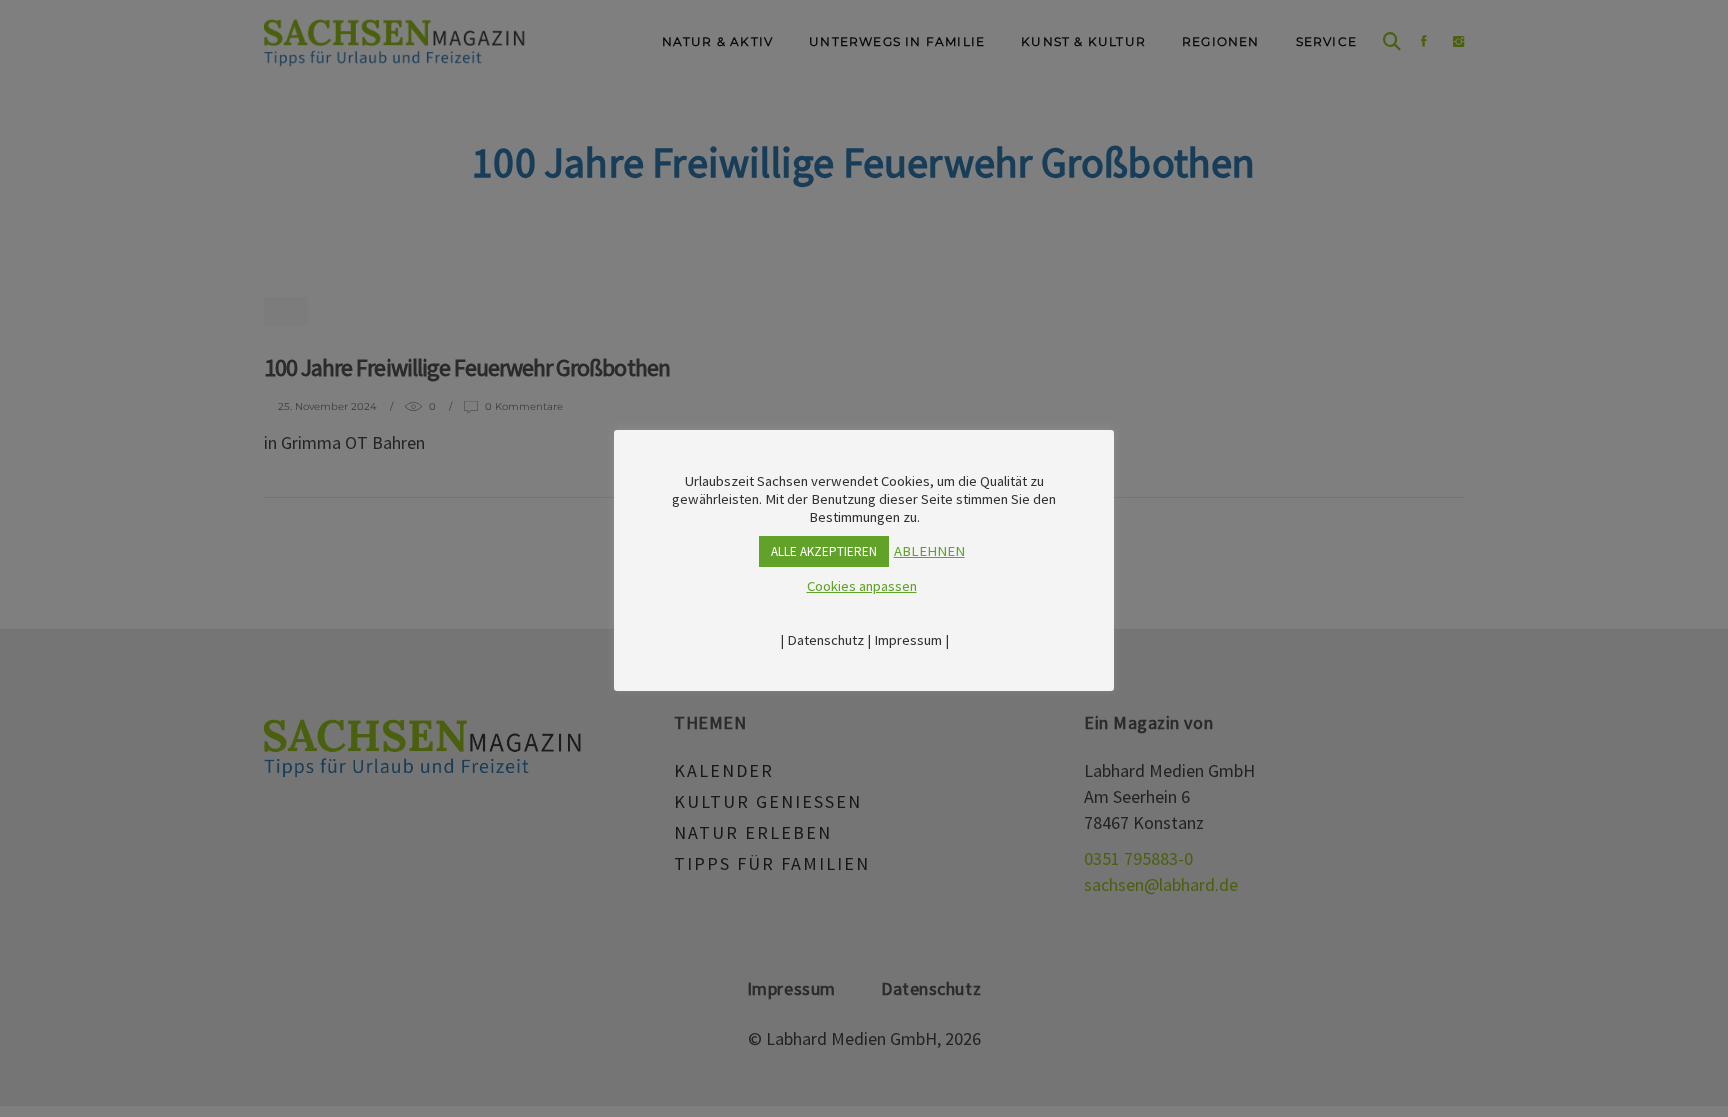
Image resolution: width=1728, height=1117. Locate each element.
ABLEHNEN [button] (929, 551)
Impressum (908, 640)
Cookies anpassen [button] (862, 586)
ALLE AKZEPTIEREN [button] (824, 551)
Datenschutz (825, 640)
